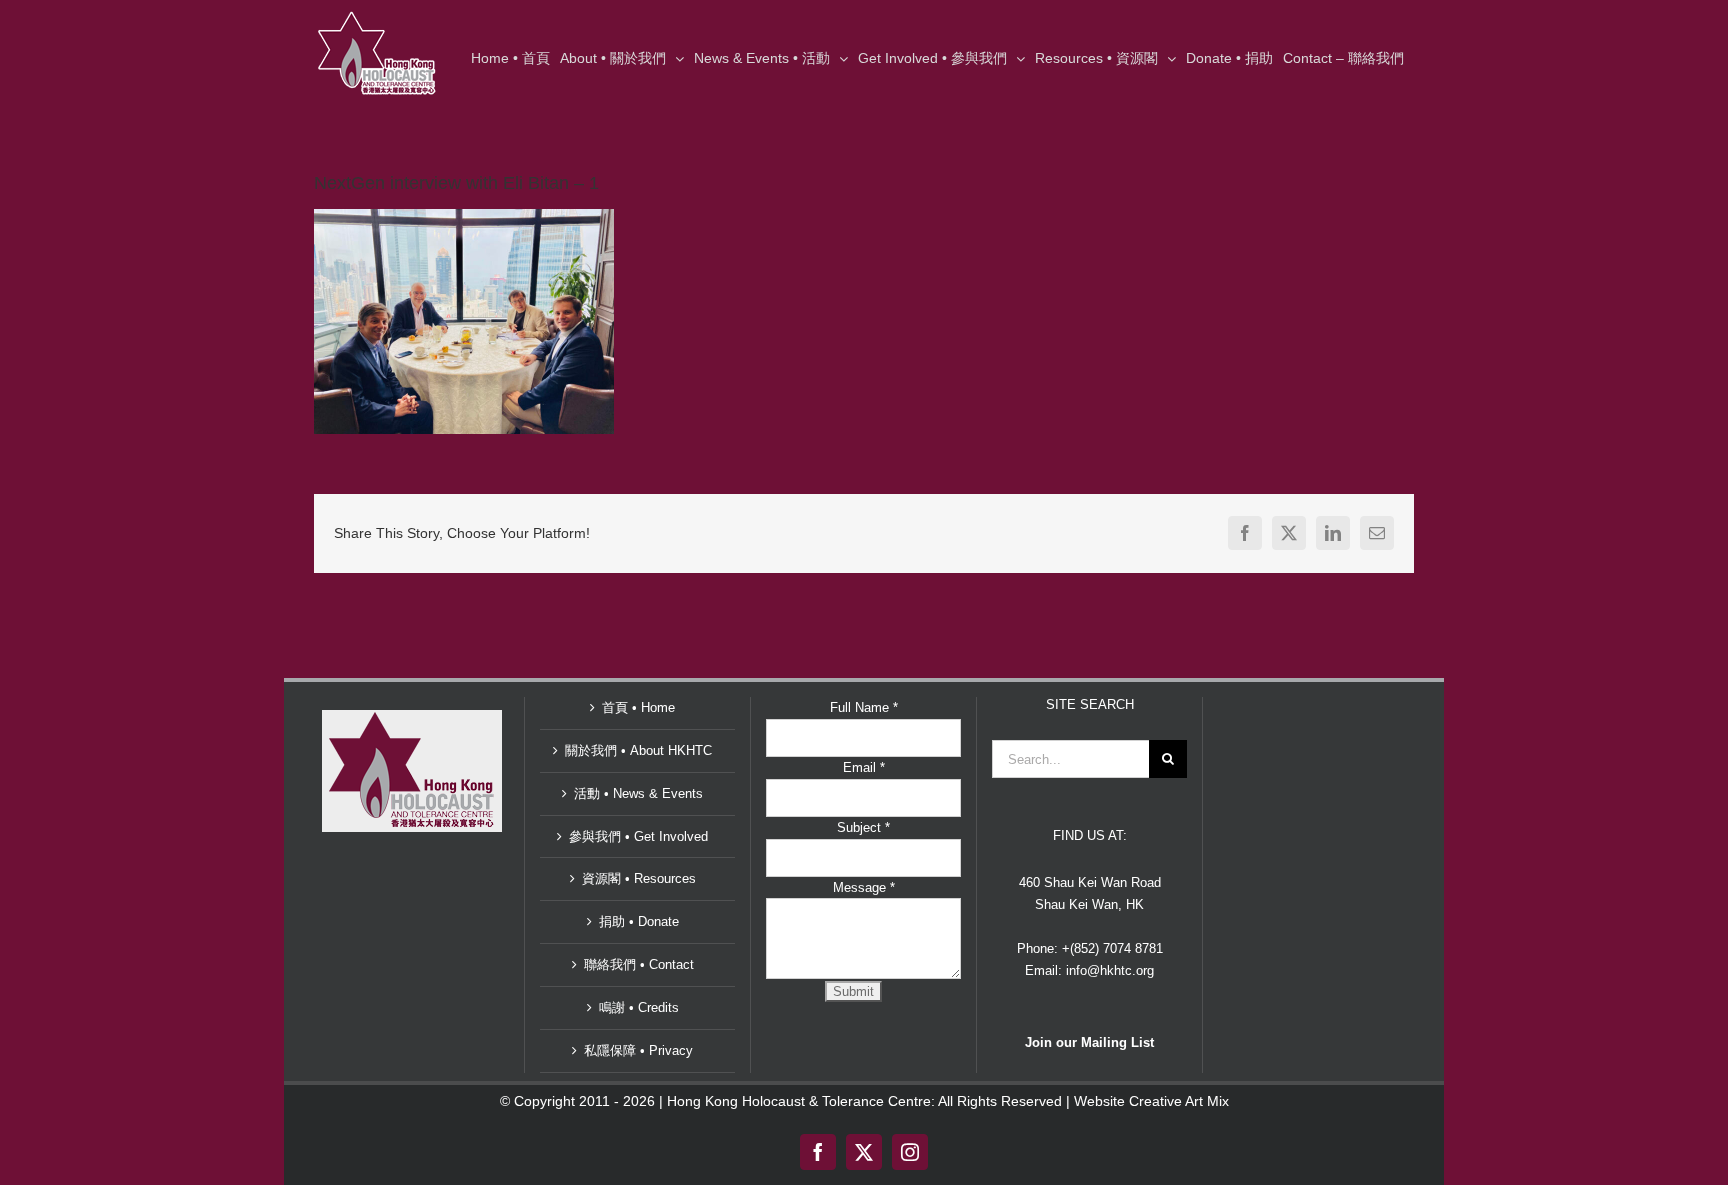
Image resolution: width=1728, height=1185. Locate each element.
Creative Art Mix (1179, 1101)
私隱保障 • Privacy (638, 1050)
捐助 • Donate (639, 921)
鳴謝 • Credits (639, 1007)
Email (864, 767)
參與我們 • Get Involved (638, 836)
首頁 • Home (638, 707)
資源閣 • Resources (639, 878)
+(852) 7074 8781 (1112, 948)
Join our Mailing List (1089, 1042)
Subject (863, 827)
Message (864, 887)
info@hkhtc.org (1110, 970)
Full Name (864, 707)
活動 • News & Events (638, 793)
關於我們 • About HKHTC (638, 750)
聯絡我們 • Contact (639, 964)
